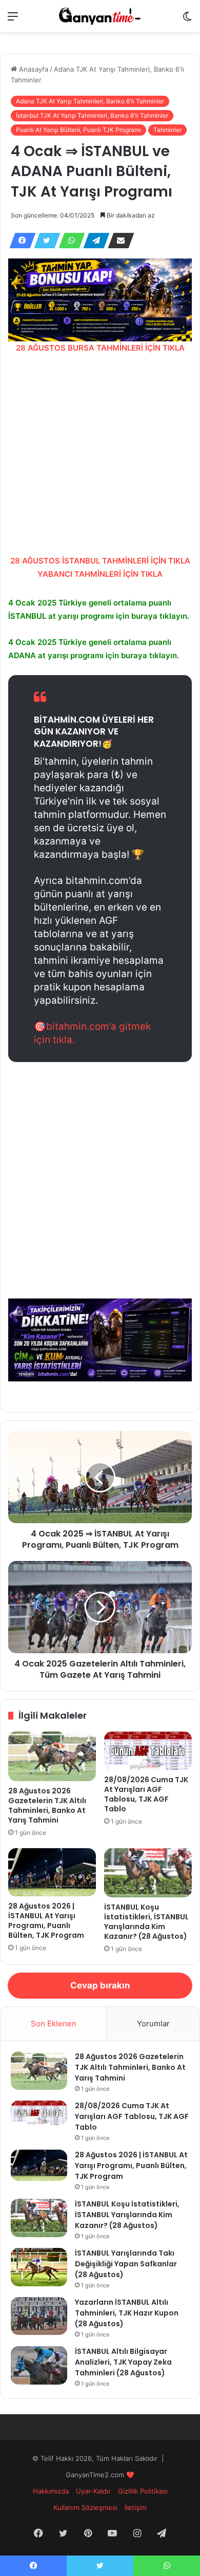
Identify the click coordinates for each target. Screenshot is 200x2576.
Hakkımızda (51, 2491)
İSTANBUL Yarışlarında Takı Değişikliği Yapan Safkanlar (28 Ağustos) (126, 2264)
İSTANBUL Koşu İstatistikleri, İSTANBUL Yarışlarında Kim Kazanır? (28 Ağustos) (146, 1922)
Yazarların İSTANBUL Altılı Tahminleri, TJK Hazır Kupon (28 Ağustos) (127, 2313)
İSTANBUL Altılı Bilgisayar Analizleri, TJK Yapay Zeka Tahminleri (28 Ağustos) (123, 2362)
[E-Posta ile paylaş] (118, 241)
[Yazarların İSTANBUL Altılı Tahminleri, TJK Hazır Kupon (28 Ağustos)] (39, 2316)
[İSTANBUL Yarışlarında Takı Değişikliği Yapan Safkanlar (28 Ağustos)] (39, 2267)
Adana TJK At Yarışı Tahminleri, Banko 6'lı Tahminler (90, 101)
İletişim (136, 2507)
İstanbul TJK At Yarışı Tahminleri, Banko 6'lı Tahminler (92, 115)
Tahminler (167, 130)
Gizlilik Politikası (143, 2491)
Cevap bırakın (100, 1985)
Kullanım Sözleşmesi (85, 2507)
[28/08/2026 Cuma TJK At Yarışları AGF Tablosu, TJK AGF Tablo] (148, 1750)
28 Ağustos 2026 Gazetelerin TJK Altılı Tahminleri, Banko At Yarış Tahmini (47, 1805)
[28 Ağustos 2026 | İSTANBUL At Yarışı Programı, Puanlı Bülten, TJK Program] (52, 1872)
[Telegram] (93, 241)
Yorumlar (153, 2023)
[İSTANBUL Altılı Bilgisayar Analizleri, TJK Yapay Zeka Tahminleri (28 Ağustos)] (39, 2365)
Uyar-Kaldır (93, 2491)
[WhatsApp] (69, 241)
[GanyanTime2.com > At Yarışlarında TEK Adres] (100, 16)
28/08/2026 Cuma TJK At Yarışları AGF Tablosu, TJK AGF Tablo (146, 1794)
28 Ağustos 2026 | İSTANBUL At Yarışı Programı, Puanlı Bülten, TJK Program (46, 1921)
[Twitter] (44, 241)
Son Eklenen (54, 2023)
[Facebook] (19, 241)
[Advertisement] (100, 454)
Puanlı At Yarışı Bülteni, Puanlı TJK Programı (78, 130)
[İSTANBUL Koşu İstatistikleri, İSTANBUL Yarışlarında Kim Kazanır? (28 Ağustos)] (148, 1873)
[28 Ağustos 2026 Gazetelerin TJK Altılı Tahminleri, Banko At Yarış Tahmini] (52, 1756)
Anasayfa (33, 69)
